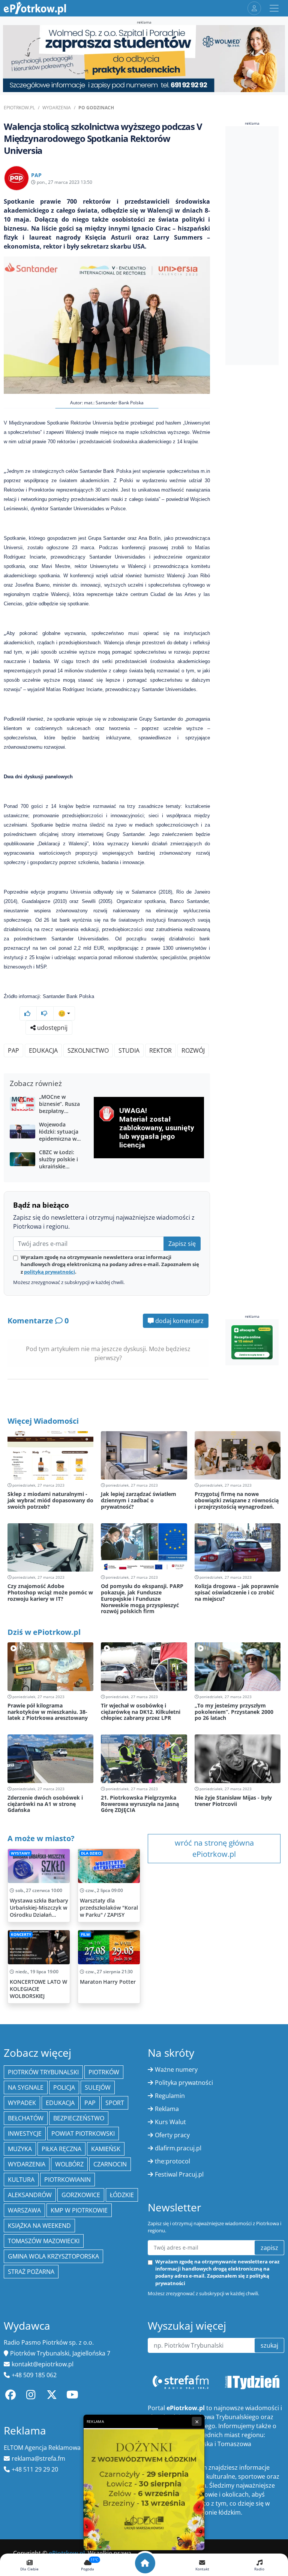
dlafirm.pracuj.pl (178, 2148)
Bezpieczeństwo (79, 2118)
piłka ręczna (61, 2149)
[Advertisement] (257, 246)
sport (115, 2103)
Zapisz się (182, 1244)
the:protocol (172, 2161)
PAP (13, 1050)
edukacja (43, 1050)
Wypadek (22, 2103)
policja (64, 2087)
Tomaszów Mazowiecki (44, 2241)
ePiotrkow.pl (19, 108)
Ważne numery (176, 2069)
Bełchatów (26, 2118)
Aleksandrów (30, 2195)
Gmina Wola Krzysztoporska (53, 2256)
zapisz (269, 2248)
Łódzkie (122, 2195)
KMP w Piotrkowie (79, 2210)
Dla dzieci (91, 1853)
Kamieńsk (106, 2149)
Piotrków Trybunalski (43, 2072)
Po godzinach (96, 108)
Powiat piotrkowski (83, 2134)
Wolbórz (69, 2164)
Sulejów (98, 2087)
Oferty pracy (172, 2135)
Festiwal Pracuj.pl (179, 2174)
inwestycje (25, 2134)
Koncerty (21, 1935)
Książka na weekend (39, 2226)
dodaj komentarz (179, 1321)
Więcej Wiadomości (43, 1421)
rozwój (193, 1050)
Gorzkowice (81, 2195)
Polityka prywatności (184, 2083)
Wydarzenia (57, 108)
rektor (160, 1050)
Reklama (167, 2109)
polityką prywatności (49, 1272)
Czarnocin (110, 2164)
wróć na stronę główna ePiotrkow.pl (214, 1848)
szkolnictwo (88, 1050)
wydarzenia (27, 2164)
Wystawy (20, 1853)
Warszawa (24, 2210)
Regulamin (170, 2096)
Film (85, 1935)
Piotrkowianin (67, 2180)
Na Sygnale (26, 2087)
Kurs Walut (170, 2122)
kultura (21, 2180)
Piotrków (104, 2072)
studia (129, 1050)
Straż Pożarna (31, 2272)
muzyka (20, 2149)
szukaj (269, 2345)
